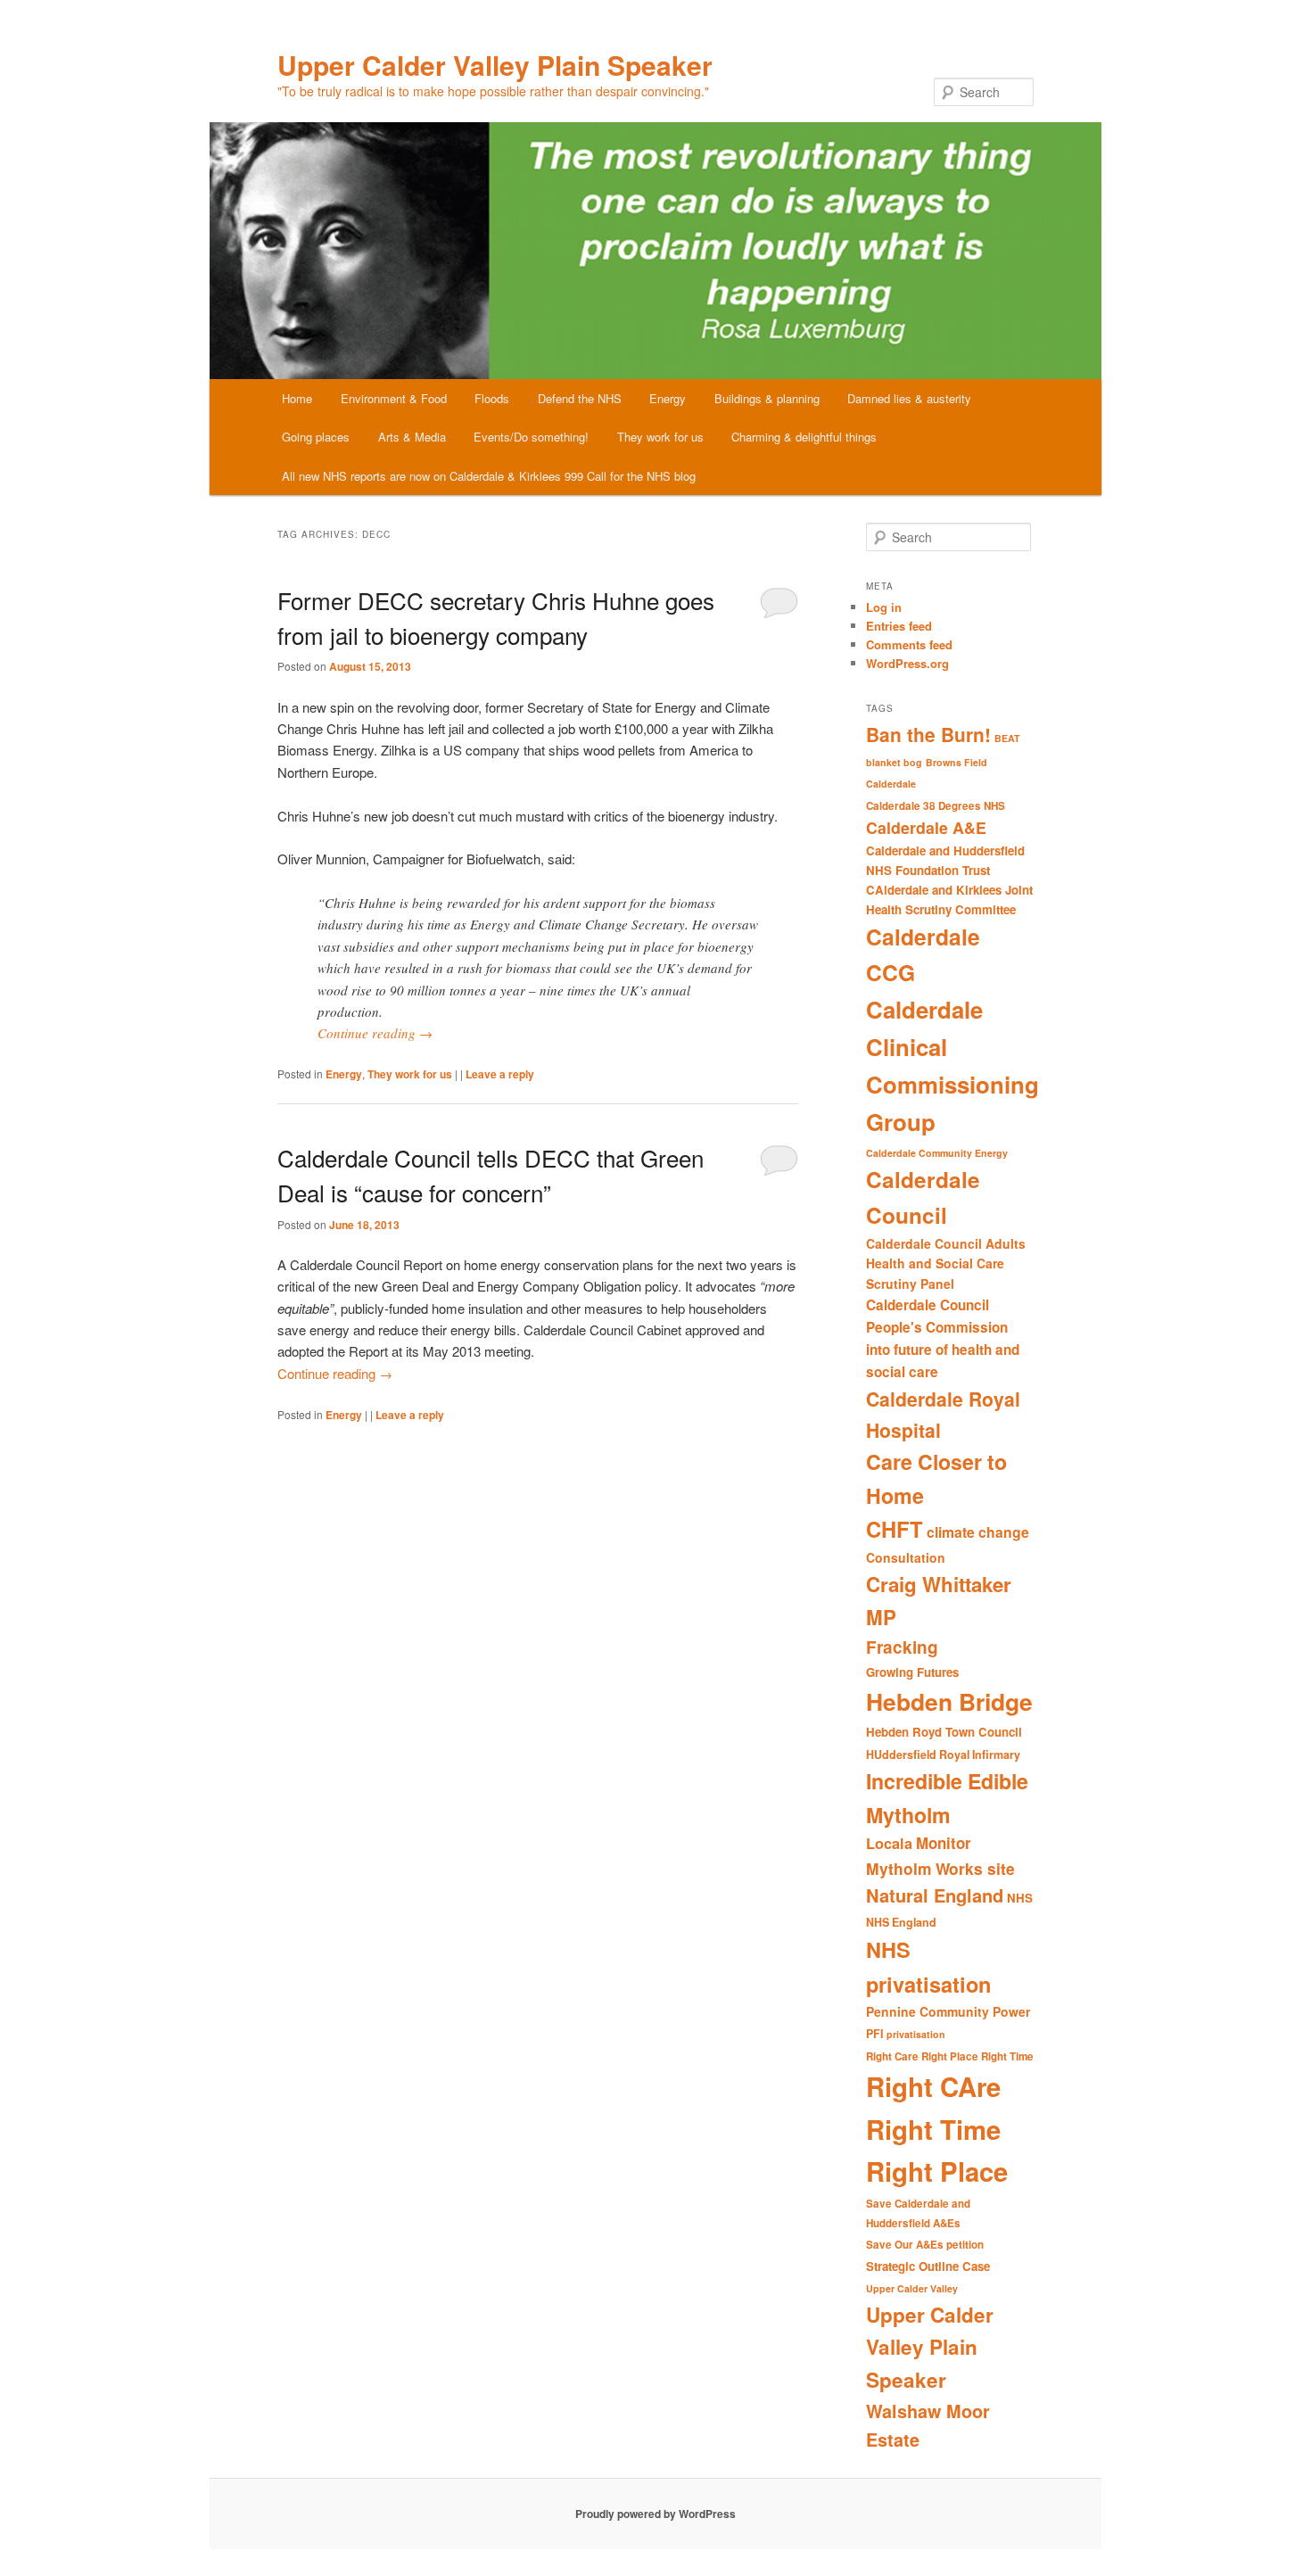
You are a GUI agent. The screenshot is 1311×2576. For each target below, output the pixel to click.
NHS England (901, 1922)
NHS (1020, 1898)
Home (297, 398)
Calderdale (891, 784)
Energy (668, 398)
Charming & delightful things (804, 437)
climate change (978, 1532)
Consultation (906, 1557)
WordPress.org (907, 663)
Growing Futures (912, 1672)
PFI (874, 2034)
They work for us (660, 437)
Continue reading (375, 1033)
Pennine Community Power (948, 2011)
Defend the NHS (580, 398)
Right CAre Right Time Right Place (937, 2129)
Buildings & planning (767, 398)
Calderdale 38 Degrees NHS (936, 806)
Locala (889, 1843)
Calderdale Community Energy (937, 1153)
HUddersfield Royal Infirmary (943, 1754)
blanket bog (894, 762)
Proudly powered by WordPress (655, 2514)
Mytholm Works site (940, 1868)
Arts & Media (412, 437)
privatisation (916, 2034)
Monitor (944, 1843)
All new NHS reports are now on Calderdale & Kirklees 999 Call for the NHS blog (489, 476)
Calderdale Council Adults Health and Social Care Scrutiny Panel (946, 1263)
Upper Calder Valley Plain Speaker (495, 65)
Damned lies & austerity (909, 398)
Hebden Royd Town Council (944, 1732)
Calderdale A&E (926, 827)
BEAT (1007, 738)
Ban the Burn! (928, 734)
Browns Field (956, 762)
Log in (884, 607)
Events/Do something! (531, 437)
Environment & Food (394, 398)
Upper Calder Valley (912, 2288)
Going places (316, 437)
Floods (492, 398)
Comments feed (909, 644)
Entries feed (899, 626)
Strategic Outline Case (928, 2266)
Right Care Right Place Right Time (950, 2056)
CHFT (895, 1529)
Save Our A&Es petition (925, 2245)
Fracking (902, 1647)
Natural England (935, 1895)
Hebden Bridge (949, 1701)
